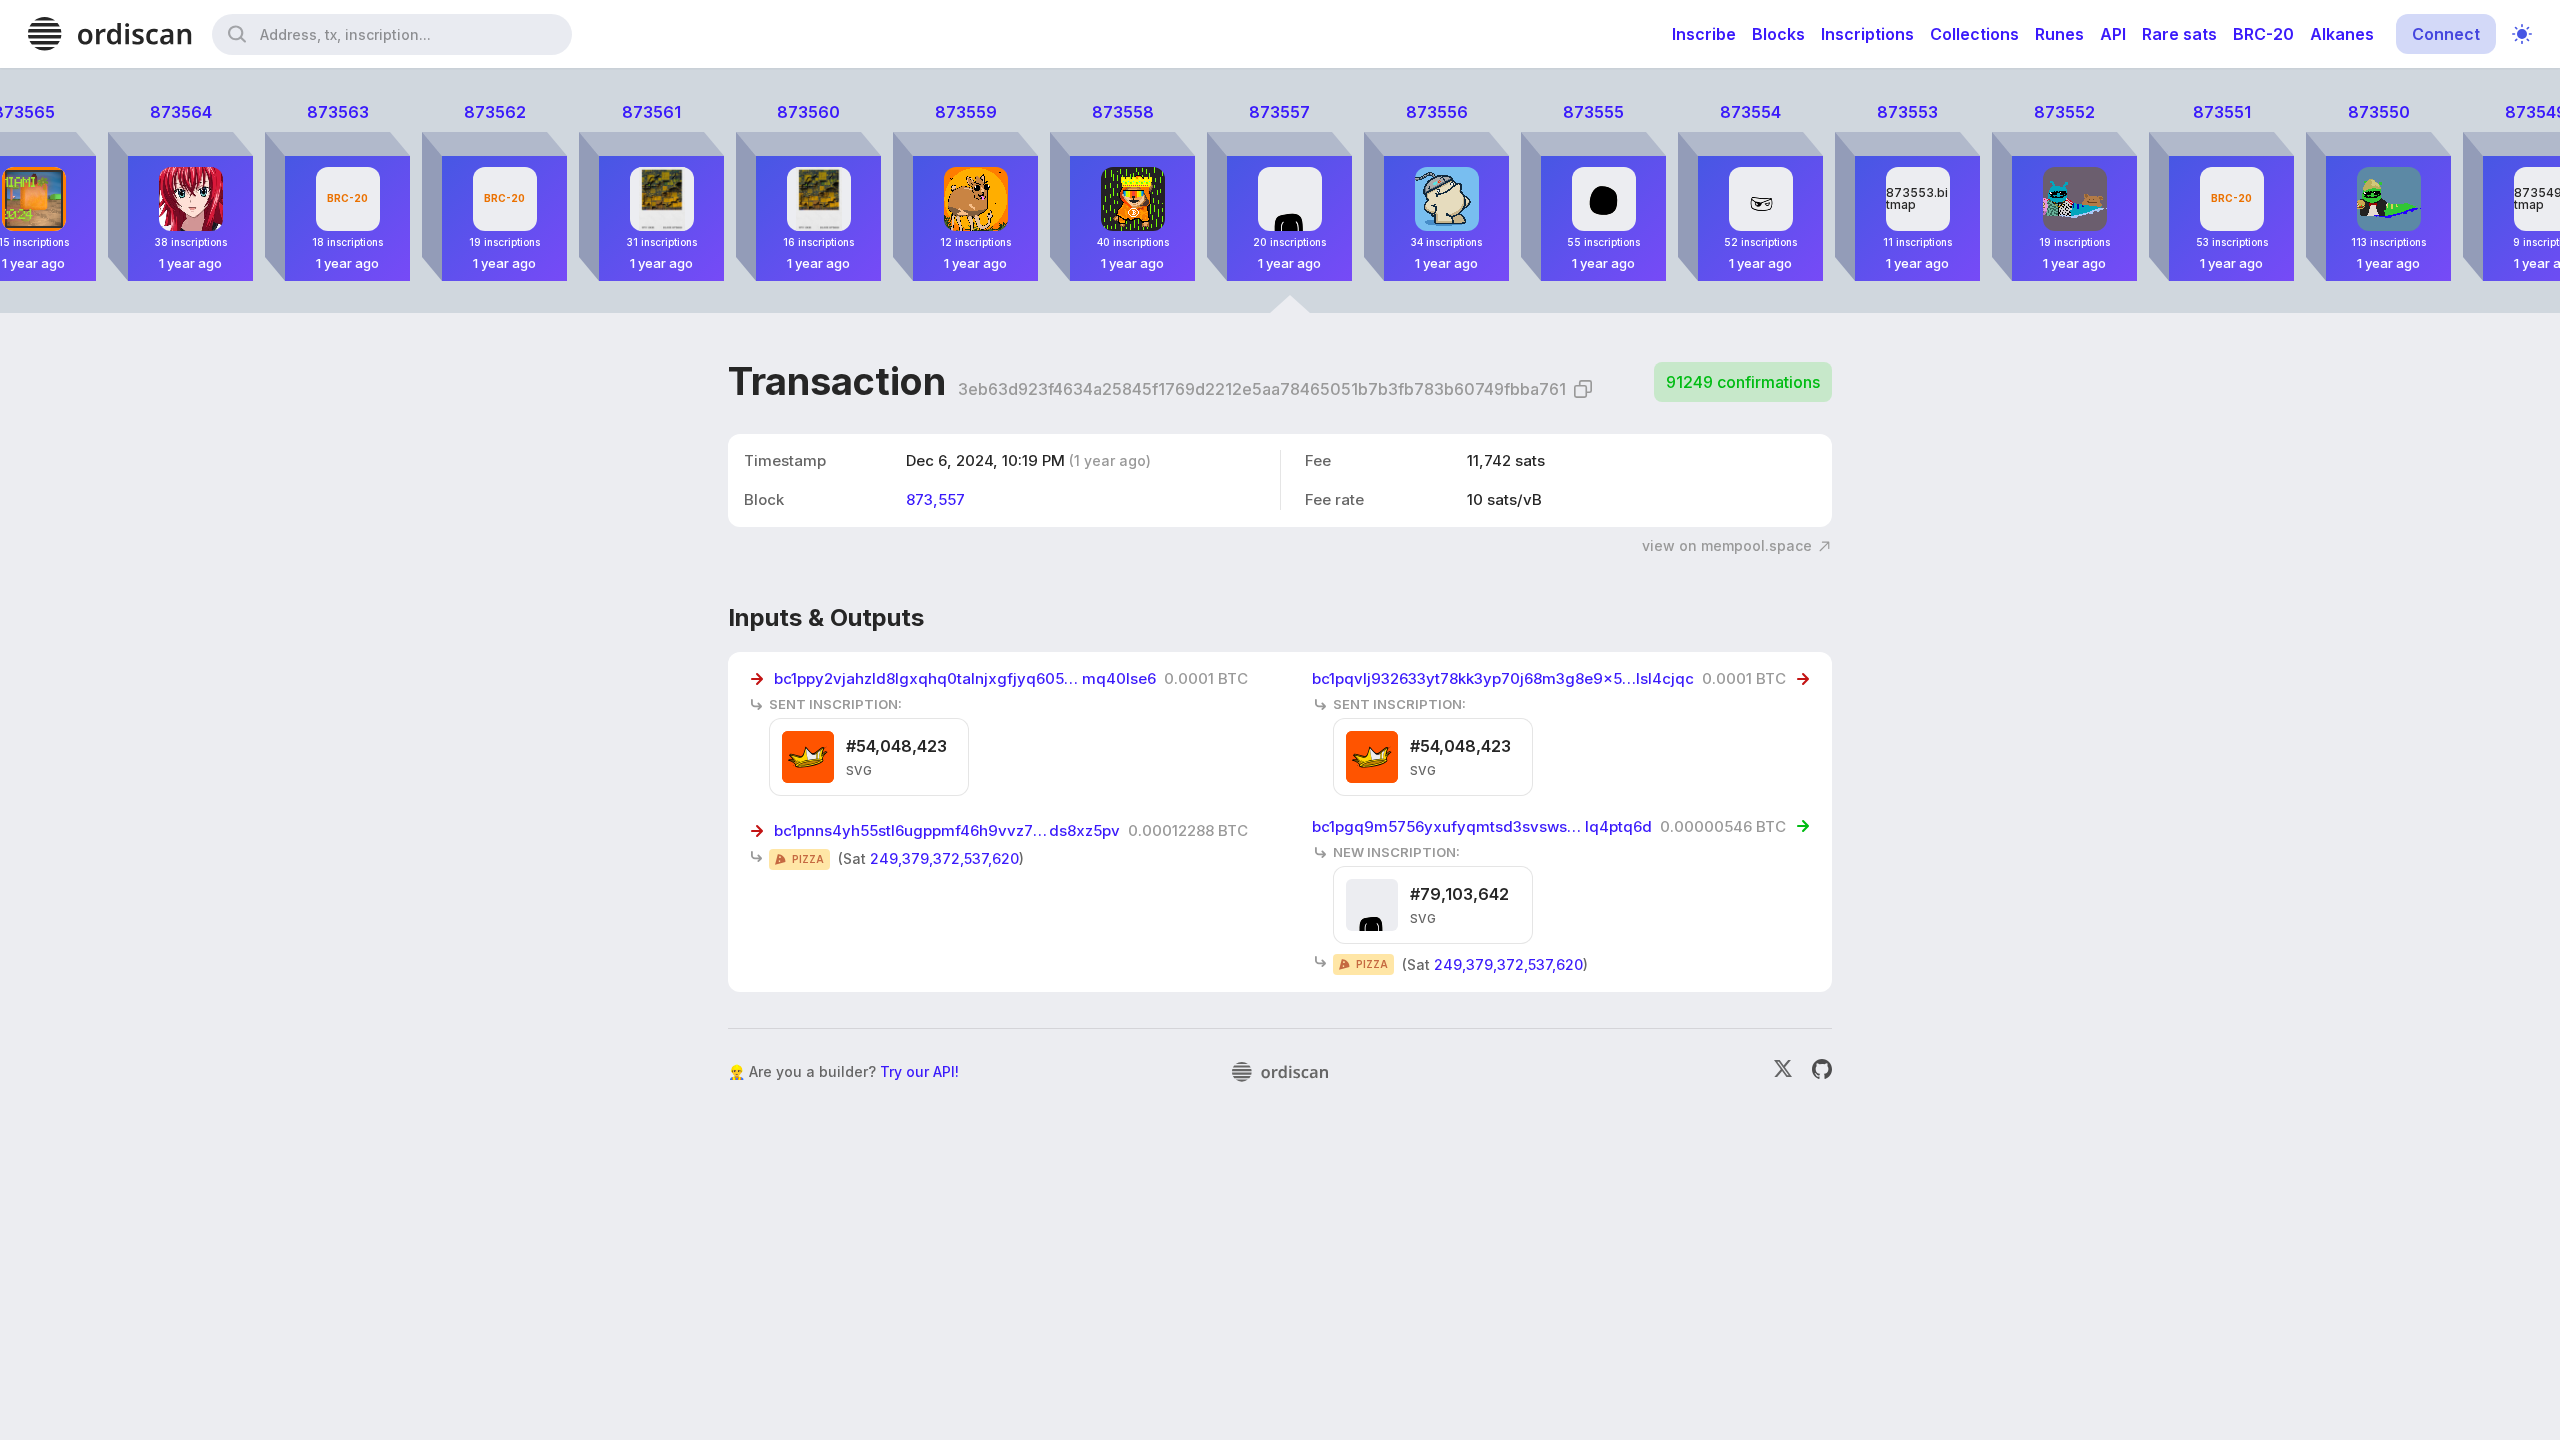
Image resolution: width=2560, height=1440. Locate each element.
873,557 (935, 499)
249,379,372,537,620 (944, 858)
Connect (2446, 34)
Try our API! (919, 1071)
